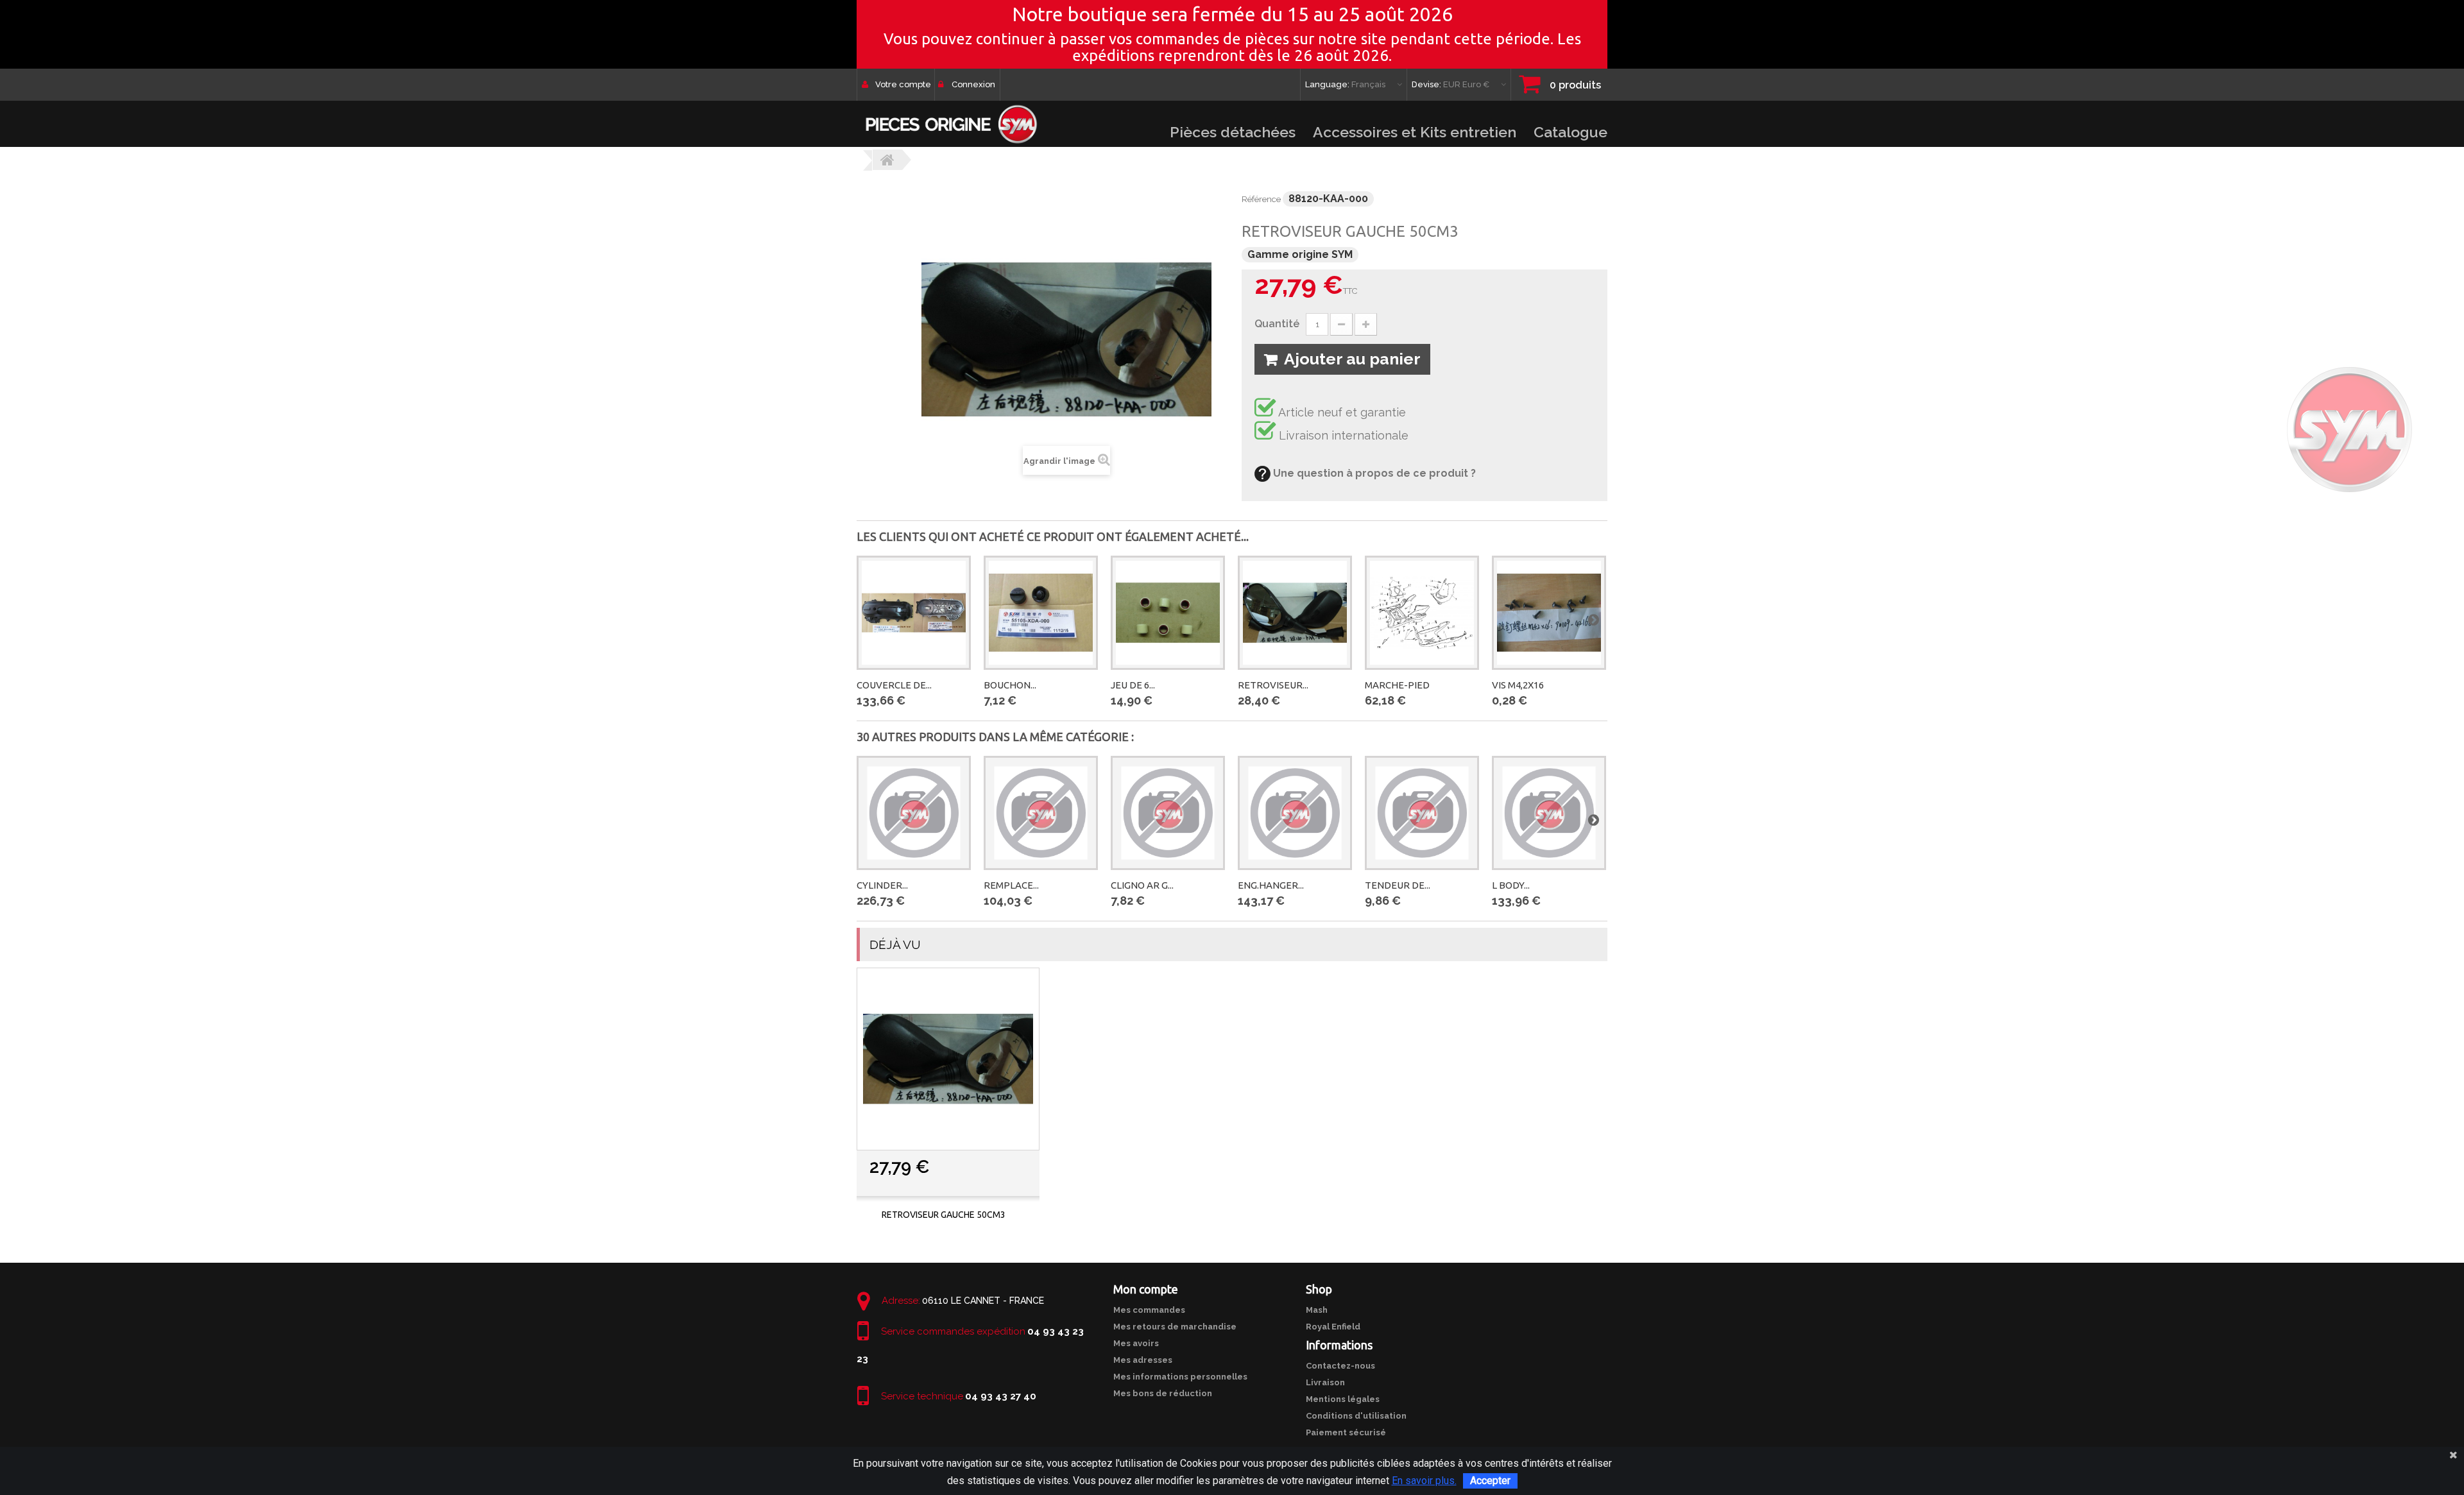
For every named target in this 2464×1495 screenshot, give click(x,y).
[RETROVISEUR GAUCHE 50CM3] (948, 1059)
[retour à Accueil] (887, 160)
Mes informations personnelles (1180, 1377)
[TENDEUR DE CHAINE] (1422, 813)
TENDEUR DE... (1398, 885)
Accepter (1490, 1481)
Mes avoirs (1136, 1343)
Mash (1317, 1310)
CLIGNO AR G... (1142, 885)
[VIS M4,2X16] (1549, 613)
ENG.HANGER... (1271, 885)
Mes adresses (1143, 1360)
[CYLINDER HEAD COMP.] (914, 813)
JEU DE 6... (1133, 685)
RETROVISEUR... (1273, 685)
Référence (1261, 199)
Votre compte (903, 84)
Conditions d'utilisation (1356, 1416)
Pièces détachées (1233, 132)
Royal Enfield (1333, 1327)
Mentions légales (1343, 1399)
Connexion (973, 84)
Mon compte (1146, 1289)
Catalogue (1570, 132)
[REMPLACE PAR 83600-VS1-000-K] (1041, 813)
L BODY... (1511, 885)
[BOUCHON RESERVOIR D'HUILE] (1041, 613)
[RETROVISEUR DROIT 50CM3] (1295, 613)
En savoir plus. (1424, 1481)
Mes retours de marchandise (1175, 1327)
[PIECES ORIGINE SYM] (951, 124)
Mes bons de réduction (1163, 1393)
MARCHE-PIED (1397, 685)
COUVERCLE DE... (894, 685)
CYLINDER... (882, 885)
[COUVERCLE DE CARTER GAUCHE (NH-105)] (914, 613)
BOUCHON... (1010, 685)
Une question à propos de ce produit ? (1373, 473)
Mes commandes (1149, 1310)
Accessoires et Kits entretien (1415, 132)
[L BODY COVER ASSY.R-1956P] (1549, 813)
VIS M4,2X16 (1518, 685)
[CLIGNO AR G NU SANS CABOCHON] (1168, 813)
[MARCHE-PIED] (1422, 613)
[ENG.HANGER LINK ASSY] (1295, 813)
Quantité (1277, 324)
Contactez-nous (1340, 1366)
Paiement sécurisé (1346, 1432)
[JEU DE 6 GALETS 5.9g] (1168, 613)
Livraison (1325, 1382)
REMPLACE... (1011, 885)
